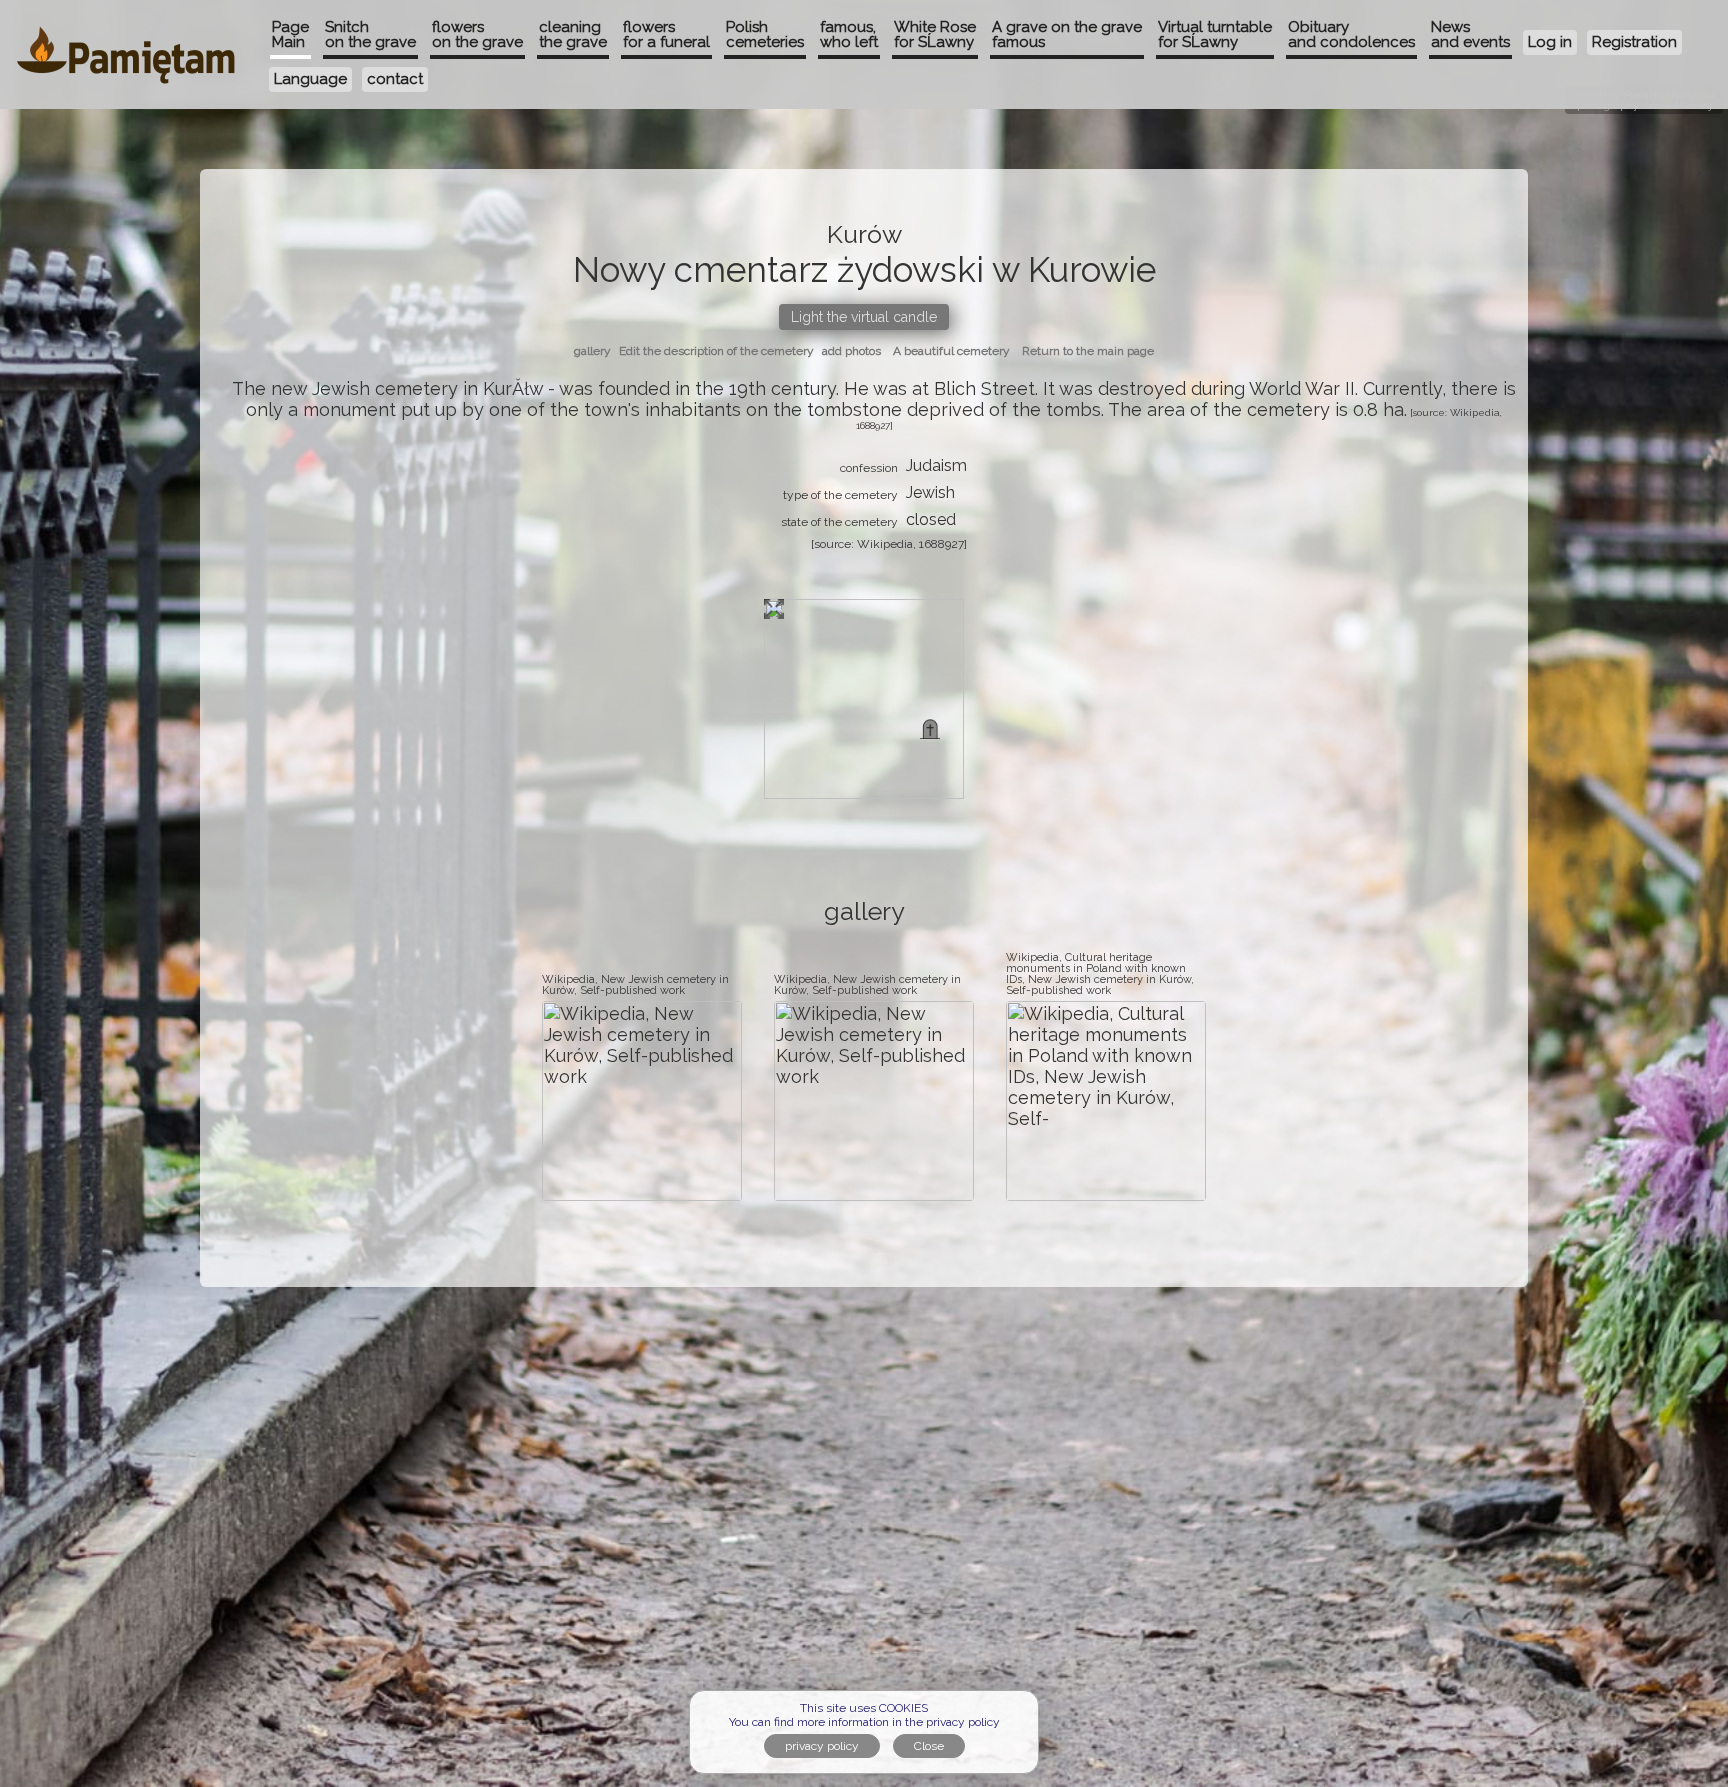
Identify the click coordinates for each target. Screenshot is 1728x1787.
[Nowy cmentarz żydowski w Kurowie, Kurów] (930, 729)
